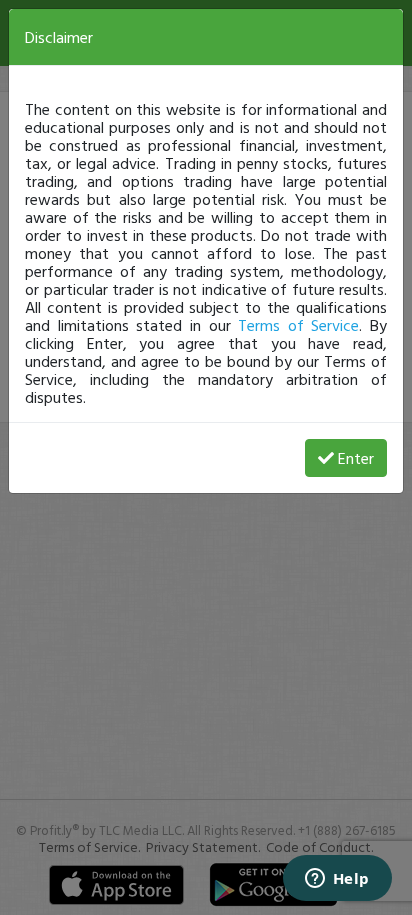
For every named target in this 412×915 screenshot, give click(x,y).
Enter (356, 458)
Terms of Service (298, 325)
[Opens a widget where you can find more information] (337, 880)
